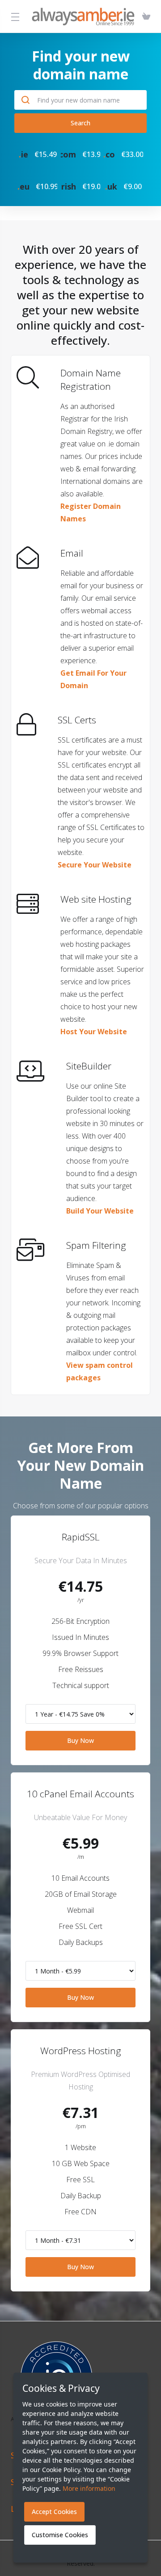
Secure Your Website (95, 865)
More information (89, 2488)
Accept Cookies (54, 2512)
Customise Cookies (60, 2535)
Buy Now (80, 1740)
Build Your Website (100, 1211)
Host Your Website (94, 1032)
